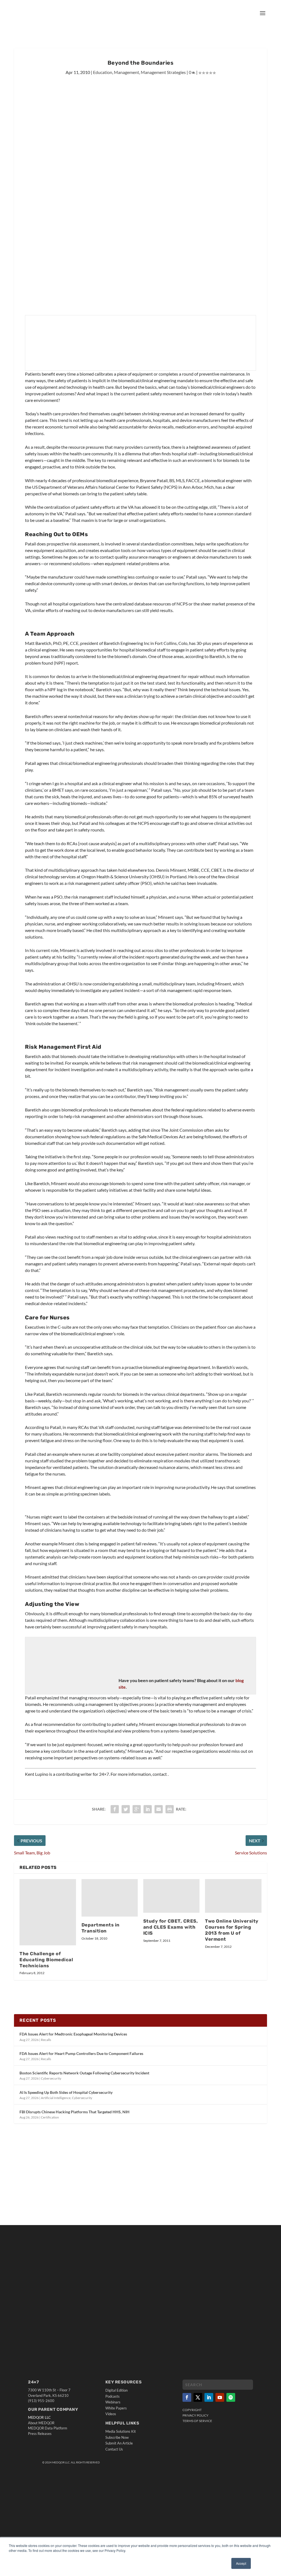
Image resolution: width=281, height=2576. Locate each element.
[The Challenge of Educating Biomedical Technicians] (48, 1912)
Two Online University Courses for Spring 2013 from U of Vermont (232, 1930)
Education (103, 72)
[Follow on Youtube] (220, 2397)
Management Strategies (163, 72)
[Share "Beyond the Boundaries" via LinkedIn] (148, 1809)
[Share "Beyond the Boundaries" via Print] (170, 1809)
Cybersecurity (51, 2078)
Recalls (46, 2040)
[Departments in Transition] (110, 1898)
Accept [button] (241, 2563)
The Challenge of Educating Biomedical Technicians (46, 1960)
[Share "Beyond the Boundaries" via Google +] (137, 1809)
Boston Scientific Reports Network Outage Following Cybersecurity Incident (84, 2073)
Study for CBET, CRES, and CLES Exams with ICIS (171, 1927)
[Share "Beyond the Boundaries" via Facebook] (115, 1809)
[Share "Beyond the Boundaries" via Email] (159, 1809)
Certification (50, 2117)
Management (127, 72)
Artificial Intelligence (56, 2098)
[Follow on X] (198, 2397)
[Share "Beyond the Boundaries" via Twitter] (126, 1809)
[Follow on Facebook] (187, 2397)
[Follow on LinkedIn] (209, 2397)
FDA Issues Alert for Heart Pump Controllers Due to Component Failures (81, 2053)
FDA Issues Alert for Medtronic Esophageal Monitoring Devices (73, 2034)
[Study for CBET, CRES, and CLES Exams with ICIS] (171, 1896)
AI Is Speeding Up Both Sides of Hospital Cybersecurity (66, 2092)
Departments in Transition (101, 1928)
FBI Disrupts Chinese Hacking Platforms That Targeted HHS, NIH (75, 2112)
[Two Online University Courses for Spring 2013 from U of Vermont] (233, 1896)
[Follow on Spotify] (231, 2397)
